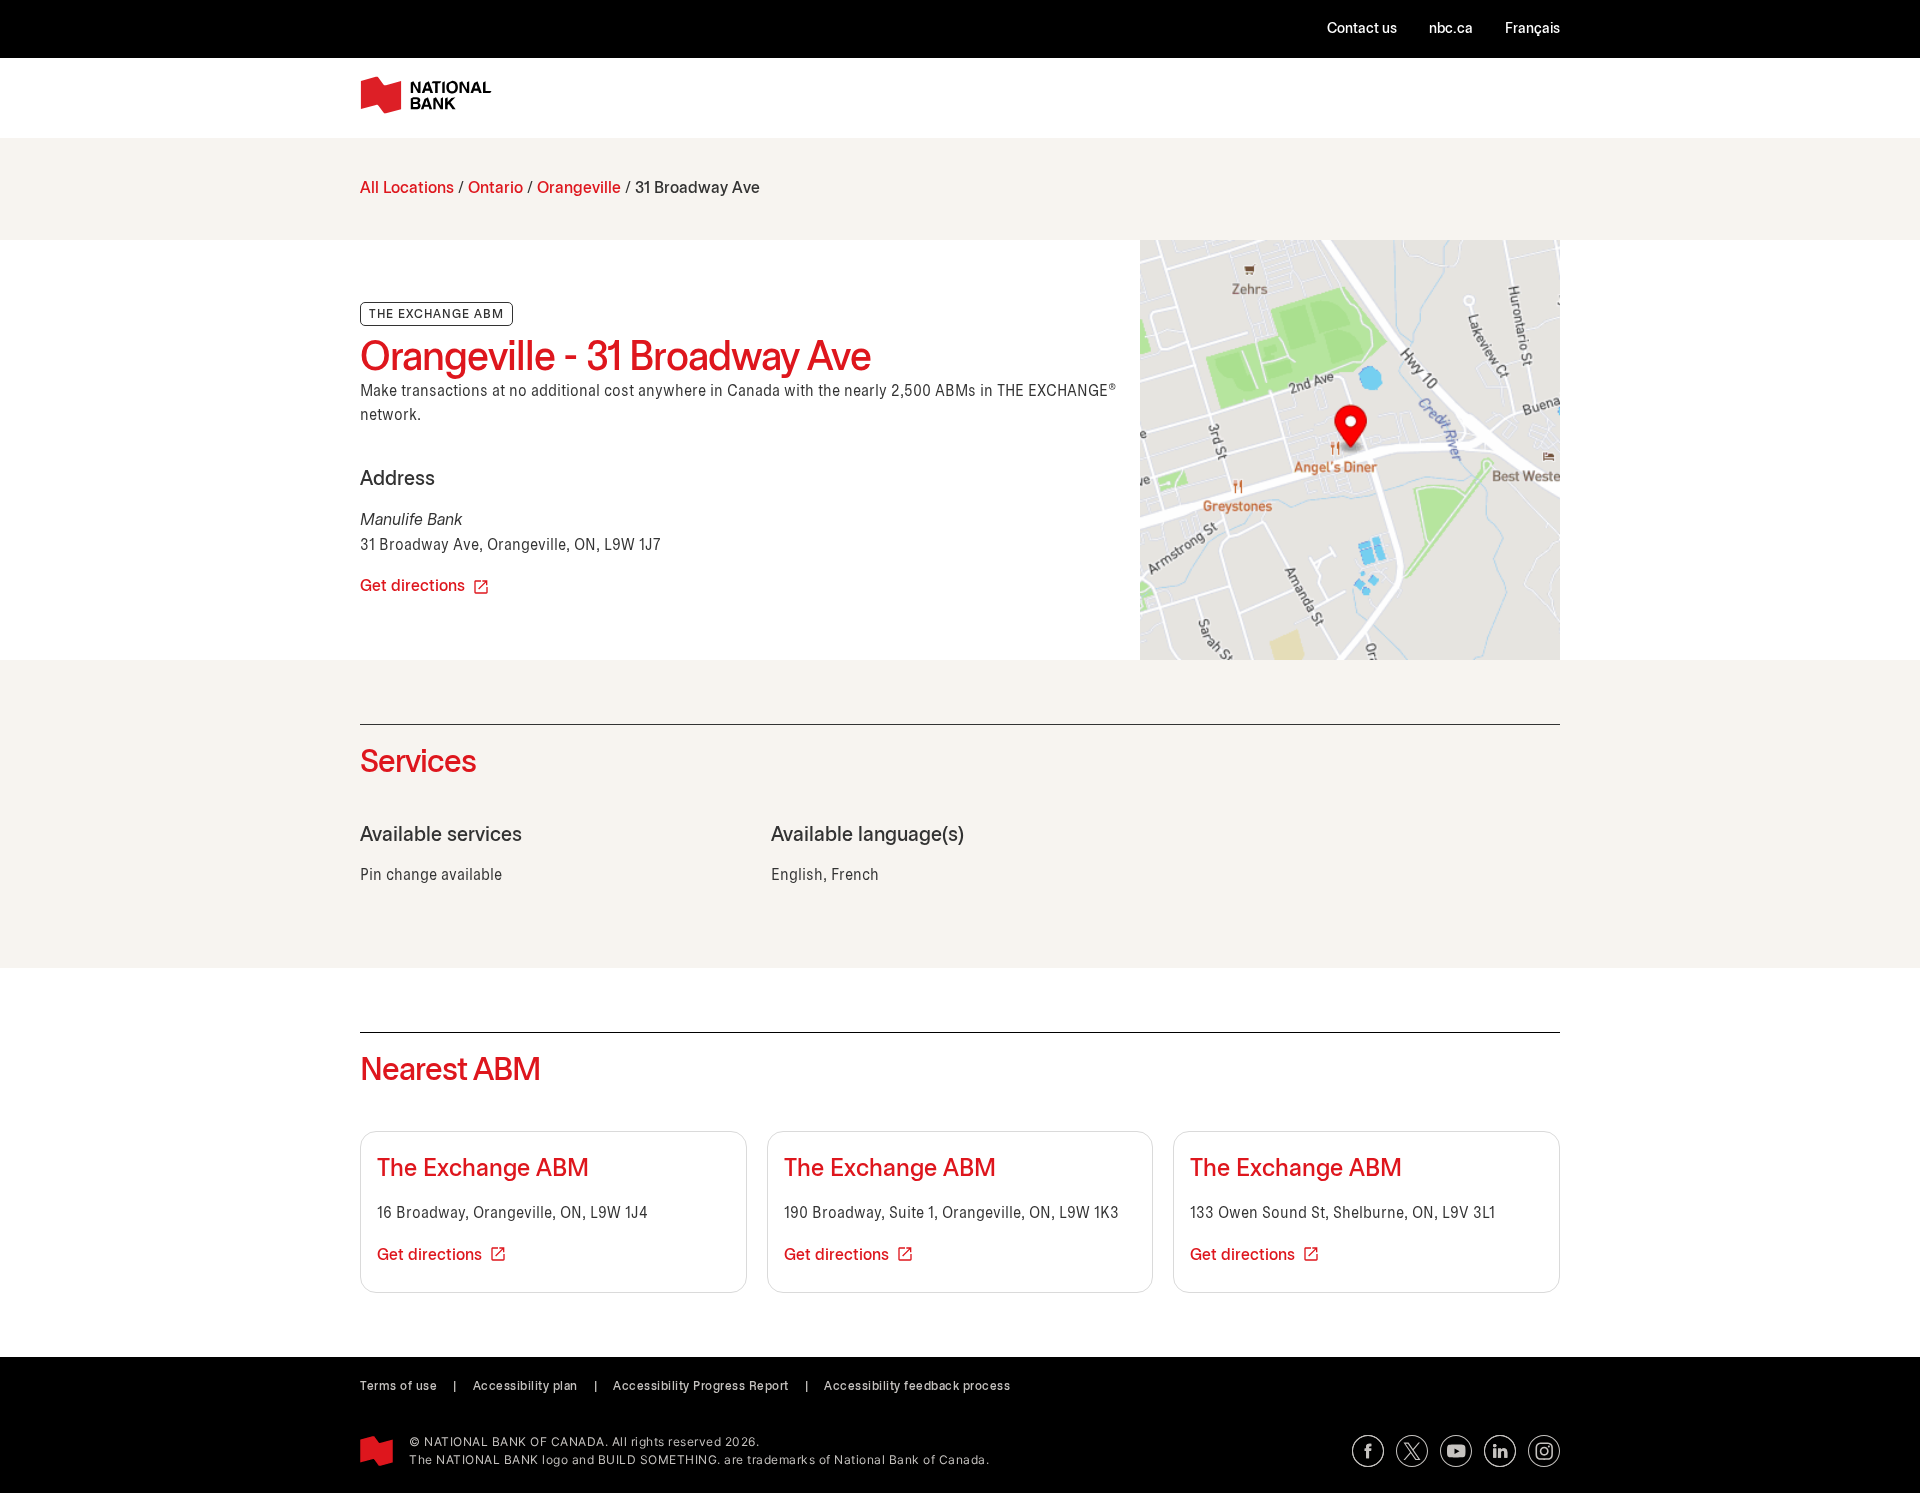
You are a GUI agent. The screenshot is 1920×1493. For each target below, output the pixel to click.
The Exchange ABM (483, 1170)
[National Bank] (430, 95)
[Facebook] (1368, 1451)
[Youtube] (1456, 1451)
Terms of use (398, 1386)
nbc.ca (1451, 29)
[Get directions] (1350, 450)
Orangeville (579, 188)
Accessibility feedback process (917, 1386)
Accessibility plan (525, 1386)
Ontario (495, 188)
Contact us (1362, 29)
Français (1532, 29)
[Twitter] (1412, 1451)
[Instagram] (1544, 1451)
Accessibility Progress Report (701, 1386)
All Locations (407, 188)
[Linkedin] (1500, 1451)
